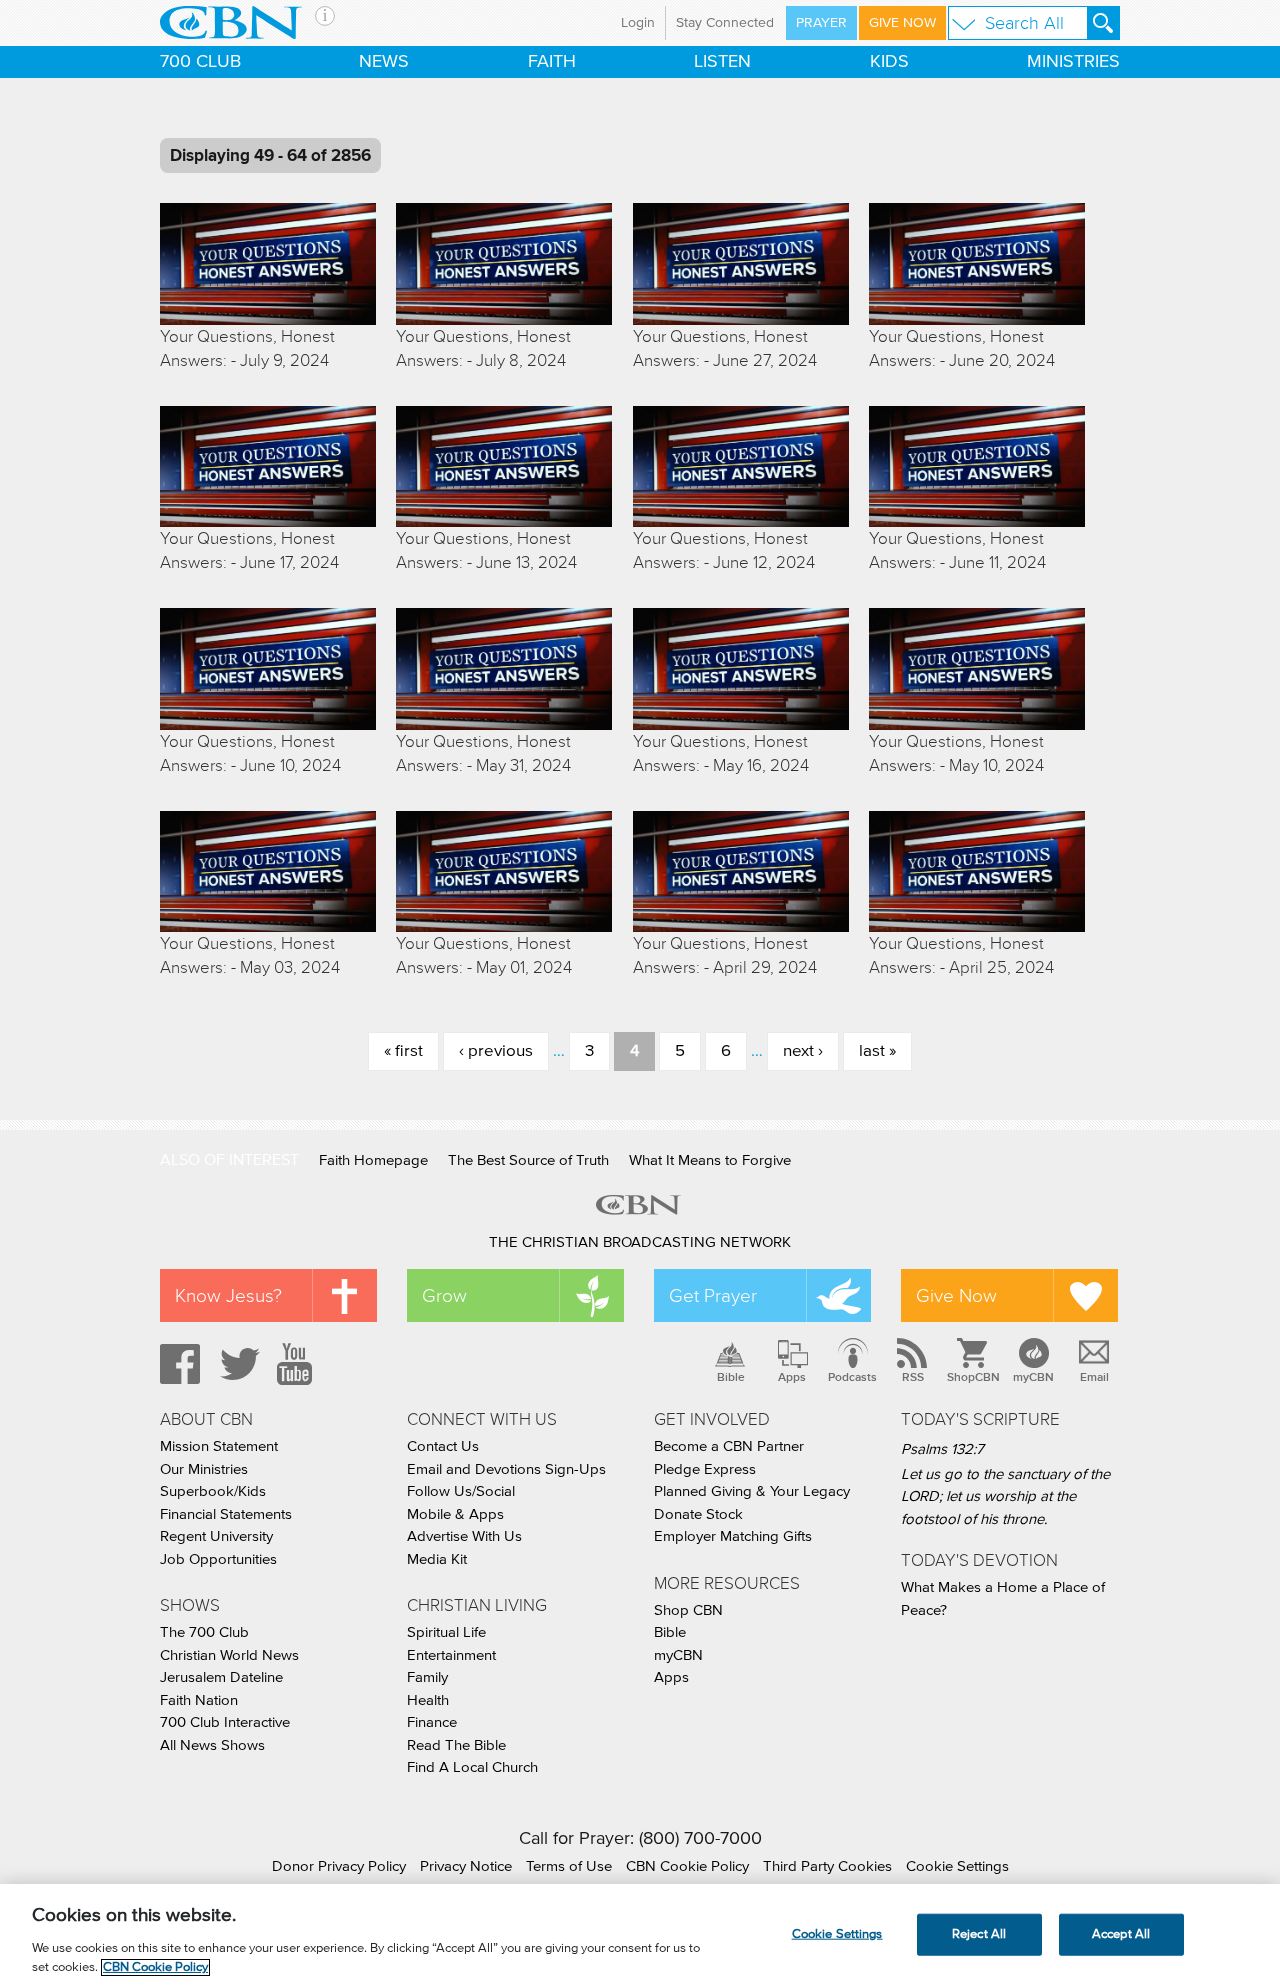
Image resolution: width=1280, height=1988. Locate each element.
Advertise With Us (464, 1536)
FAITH (552, 62)
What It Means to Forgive (710, 1160)
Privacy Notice (466, 1866)
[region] (640, 1936)
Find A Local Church (472, 1767)
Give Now (902, 23)
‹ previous (496, 1051)
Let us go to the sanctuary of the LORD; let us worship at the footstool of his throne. (1005, 1497)
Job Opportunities (218, 1559)
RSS (913, 1377)
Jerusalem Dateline (221, 1677)
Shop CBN (688, 1610)
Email (1094, 1377)
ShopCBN (973, 1377)
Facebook (177, 1364)
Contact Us (443, 1446)
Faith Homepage (373, 1160)
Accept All (1121, 1934)
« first (403, 1051)
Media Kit (437, 1559)
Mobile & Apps (455, 1514)
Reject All (979, 1934)
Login (638, 23)
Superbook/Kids (213, 1491)
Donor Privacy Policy (339, 1866)
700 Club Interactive (225, 1722)
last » (877, 1051)
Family (427, 1677)
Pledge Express (705, 1469)
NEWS (384, 62)
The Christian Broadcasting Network (640, 1242)
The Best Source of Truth (528, 1160)
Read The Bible (456, 1745)
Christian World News (229, 1655)
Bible (731, 1377)
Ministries (1073, 62)
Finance (432, 1722)
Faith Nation (199, 1700)
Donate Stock (698, 1514)
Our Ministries (204, 1469)
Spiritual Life (446, 1632)
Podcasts (852, 1377)
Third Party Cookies (827, 1866)
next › (803, 1051)
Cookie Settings (957, 1866)
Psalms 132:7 (942, 1449)
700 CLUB (200, 62)
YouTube (298, 1364)
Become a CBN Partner (729, 1446)
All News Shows (212, 1745)
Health (428, 1700)
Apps (792, 1377)
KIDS (889, 62)
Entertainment (451, 1655)
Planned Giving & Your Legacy (752, 1491)
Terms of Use (569, 1866)
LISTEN (722, 62)
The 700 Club (204, 1632)
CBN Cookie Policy (687, 1866)
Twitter (237, 1364)
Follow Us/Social (461, 1491)
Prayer (821, 23)
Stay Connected (725, 23)
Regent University (216, 1536)
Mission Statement (219, 1446)
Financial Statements (226, 1514)
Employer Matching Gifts (733, 1536)
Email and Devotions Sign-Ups (506, 1469)
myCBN (1033, 1377)
